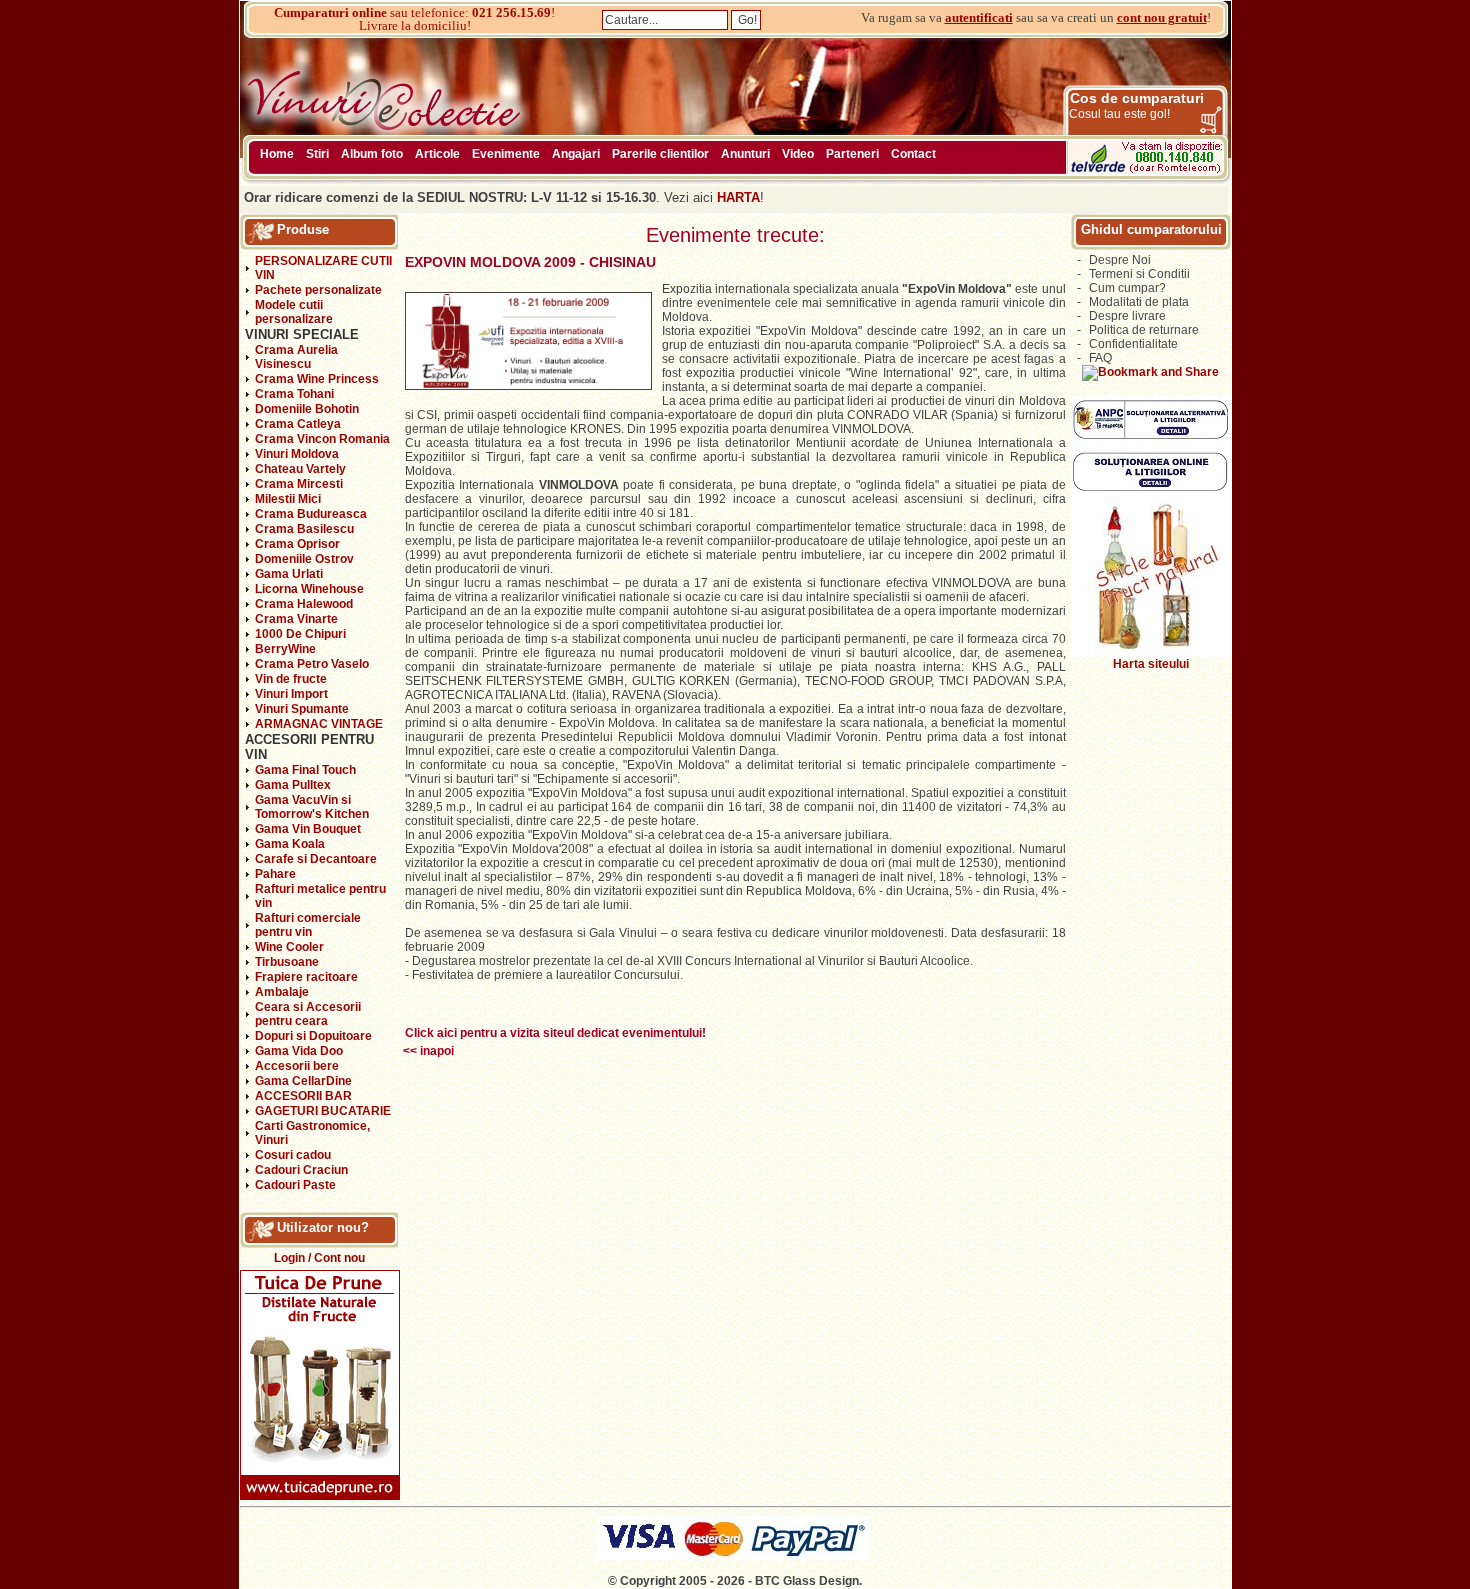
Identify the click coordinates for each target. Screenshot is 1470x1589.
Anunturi (745, 154)
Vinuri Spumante (302, 709)
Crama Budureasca (311, 514)
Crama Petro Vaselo (312, 664)
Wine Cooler (289, 947)
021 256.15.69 (511, 12)
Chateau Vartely (300, 469)
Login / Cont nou (319, 1258)
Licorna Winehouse (309, 589)
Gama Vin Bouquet (308, 829)
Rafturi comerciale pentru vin (308, 925)
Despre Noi (1120, 260)
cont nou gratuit (1162, 17)
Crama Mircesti (299, 484)
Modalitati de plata (1139, 302)
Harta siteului (1151, 664)
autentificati (979, 17)
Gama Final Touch (305, 770)
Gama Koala (290, 844)
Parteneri (852, 154)
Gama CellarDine (303, 1081)
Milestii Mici (288, 499)
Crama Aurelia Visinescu (296, 357)
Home (277, 154)
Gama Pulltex (293, 785)
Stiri (317, 154)
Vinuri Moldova (297, 454)
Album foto (372, 154)
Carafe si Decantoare (316, 859)
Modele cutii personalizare (294, 312)
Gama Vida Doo (299, 1051)
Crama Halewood (304, 604)
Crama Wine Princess (317, 379)
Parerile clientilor (660, 154)
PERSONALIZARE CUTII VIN (323, 268)
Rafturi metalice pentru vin (320, 896)
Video (798, 154)
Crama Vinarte (296, 619)
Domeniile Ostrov (304, 559)
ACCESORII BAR (303, 1096)
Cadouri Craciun (301, 1170)
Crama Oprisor (297, 544)
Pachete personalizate (318, 290)
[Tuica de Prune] (320, 1496)
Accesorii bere (297, 1066)
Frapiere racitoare (306, 977)
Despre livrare (1127, 316)
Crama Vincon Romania (322, 439)
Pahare (275, 874)
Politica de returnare (1144, 330)
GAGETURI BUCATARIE (323, 1111)
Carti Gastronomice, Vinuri (312, 1133)
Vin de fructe (291, 679)
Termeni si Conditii (1139, 274)
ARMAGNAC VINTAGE (319, 724)
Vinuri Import (291, 694)
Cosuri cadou (293, 1155)
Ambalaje (282, 992)
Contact (913, 154)
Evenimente (506, 154)
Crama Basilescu (304, 529)
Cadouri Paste (295, 1185)
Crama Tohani (294, 394)
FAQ (1100, 358)
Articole (437, 154)
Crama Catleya (298, 424)
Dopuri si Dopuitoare (313, 1036)
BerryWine (285, 649)
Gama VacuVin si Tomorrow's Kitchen (312, 807)
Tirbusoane (287, 962)
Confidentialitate (1133, 344)
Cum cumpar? (1127, 288)
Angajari (576, 154)
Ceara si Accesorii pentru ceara (308, 1014)
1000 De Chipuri (300, 634)
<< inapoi (428, 1051)
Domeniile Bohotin (307, 409)
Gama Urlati (289, 574)
